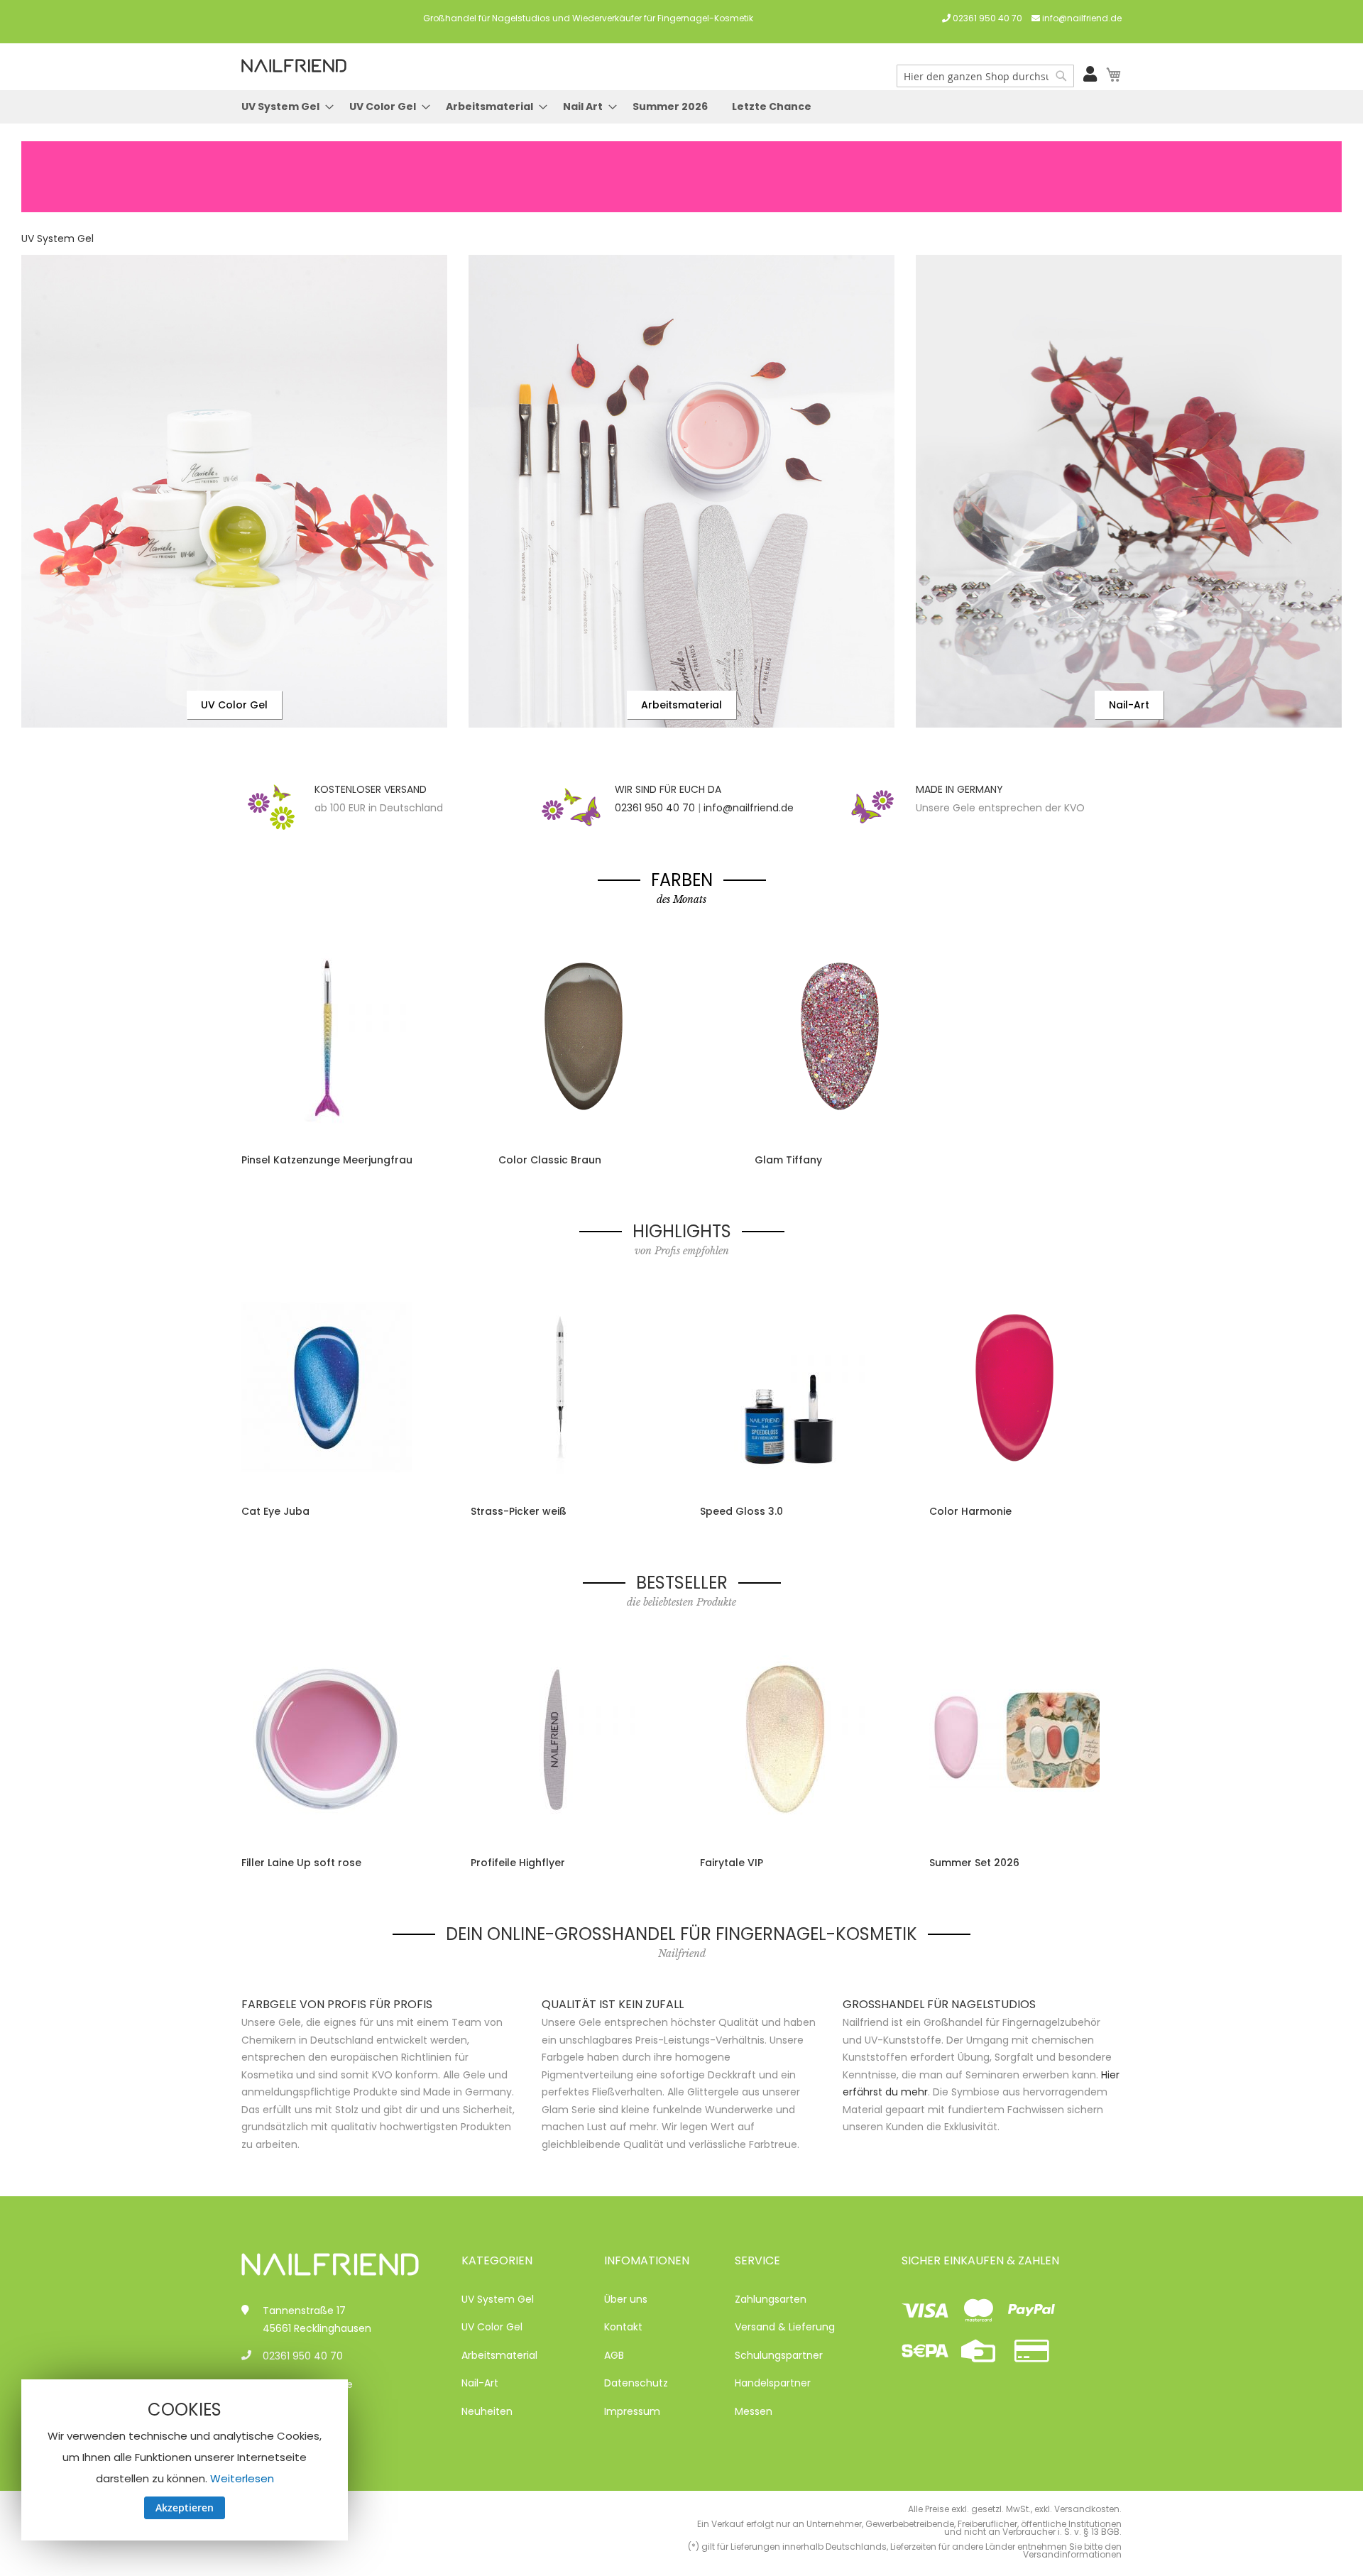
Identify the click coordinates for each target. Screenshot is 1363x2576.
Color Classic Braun (550, 1160)
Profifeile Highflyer (518, 1863)
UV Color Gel (234, 705)
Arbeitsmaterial (681, 705)
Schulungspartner (779, 2355)
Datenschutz (636, 2383)
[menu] (681, 107)
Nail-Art (1129, 705)
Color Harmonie (970, 1511)
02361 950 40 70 (987, 18)
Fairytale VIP (732, 1863)
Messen (754, 2411)
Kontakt (623, 2327)
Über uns (626, 2299)
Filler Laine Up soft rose (301, 1863)
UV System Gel (58, 239)
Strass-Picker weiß (519, 1511)
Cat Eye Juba (275, 1511)
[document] (185, 2460)
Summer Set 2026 (974, 1863)
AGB (614, 2355)
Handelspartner (773, 2383)
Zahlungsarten (771, 2299)
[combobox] (985, 76)
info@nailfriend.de (1082, 18)
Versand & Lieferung (785, 2327)
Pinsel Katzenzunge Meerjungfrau (327, 1160)
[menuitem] (283, 107)
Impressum (632, 2411)
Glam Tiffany (788, 1160)
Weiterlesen (242, 2478)
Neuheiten (487, 2411)
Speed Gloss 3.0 (741, 1511)
